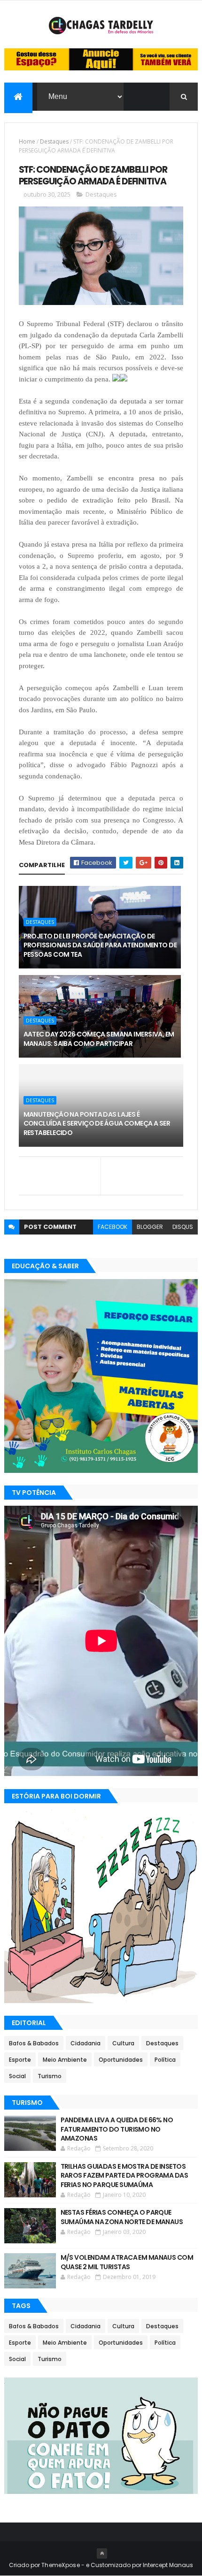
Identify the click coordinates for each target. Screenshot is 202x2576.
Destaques (54, 141)
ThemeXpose (61, 2565)
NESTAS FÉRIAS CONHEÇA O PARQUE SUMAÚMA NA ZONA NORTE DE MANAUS (122, 2217)
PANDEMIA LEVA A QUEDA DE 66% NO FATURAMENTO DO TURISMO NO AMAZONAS (117, 2129)
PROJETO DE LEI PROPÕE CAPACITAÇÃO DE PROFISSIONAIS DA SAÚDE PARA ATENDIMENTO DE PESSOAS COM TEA (100, 945)
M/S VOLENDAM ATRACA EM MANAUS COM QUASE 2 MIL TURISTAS (127, 2262)
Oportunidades (121, 2060)
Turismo (50, 2076)
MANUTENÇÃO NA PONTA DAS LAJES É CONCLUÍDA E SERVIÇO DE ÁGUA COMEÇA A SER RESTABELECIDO (97, 1124)
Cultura (123, 2043)
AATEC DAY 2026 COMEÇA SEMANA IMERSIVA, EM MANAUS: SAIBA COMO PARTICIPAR (99, 1039)
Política (165, 2060)
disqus (183, 1227)
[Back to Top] (102, 2553)
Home (27, 141)
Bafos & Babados (34, 2043)
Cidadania (85, 2043)
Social (17, 2076)
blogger (150, 1227)
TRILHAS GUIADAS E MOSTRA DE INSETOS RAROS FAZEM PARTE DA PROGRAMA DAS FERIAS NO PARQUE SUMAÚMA (124, 2176)
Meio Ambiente (65, 2060)
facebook (113, 1227)
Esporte (20, 2060)
